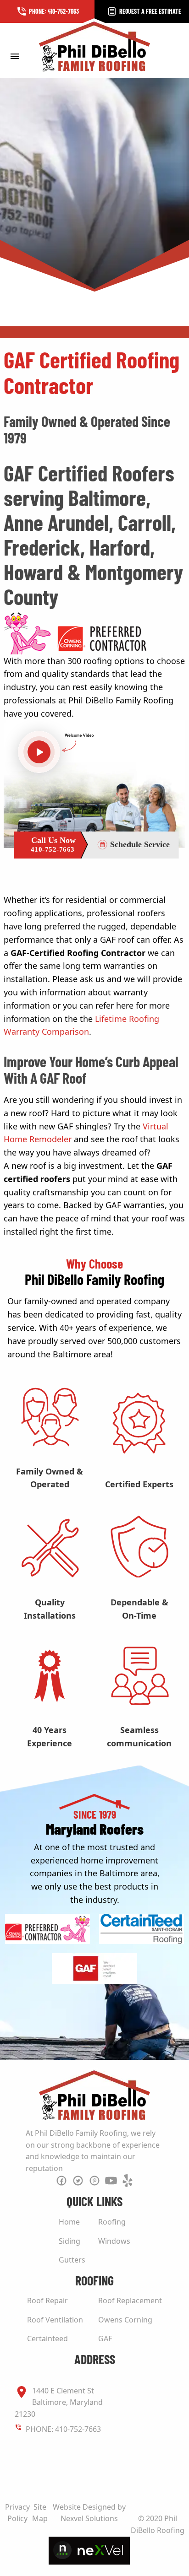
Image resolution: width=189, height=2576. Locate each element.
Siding (69, 2241)
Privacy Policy (17, 2513)
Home (69, 2222)
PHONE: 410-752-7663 (63, 2429)
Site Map (40, 2513)
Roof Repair (47, 2301)
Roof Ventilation (55, 2320)
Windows (114, 2241)
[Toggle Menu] (14, 56)
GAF (105, 2338)
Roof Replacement (130, 2301)
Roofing (112, 2222)
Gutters (72, 2260)
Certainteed (47, 2338)
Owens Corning (125, 2320)
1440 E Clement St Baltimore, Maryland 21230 (59, 2402)
